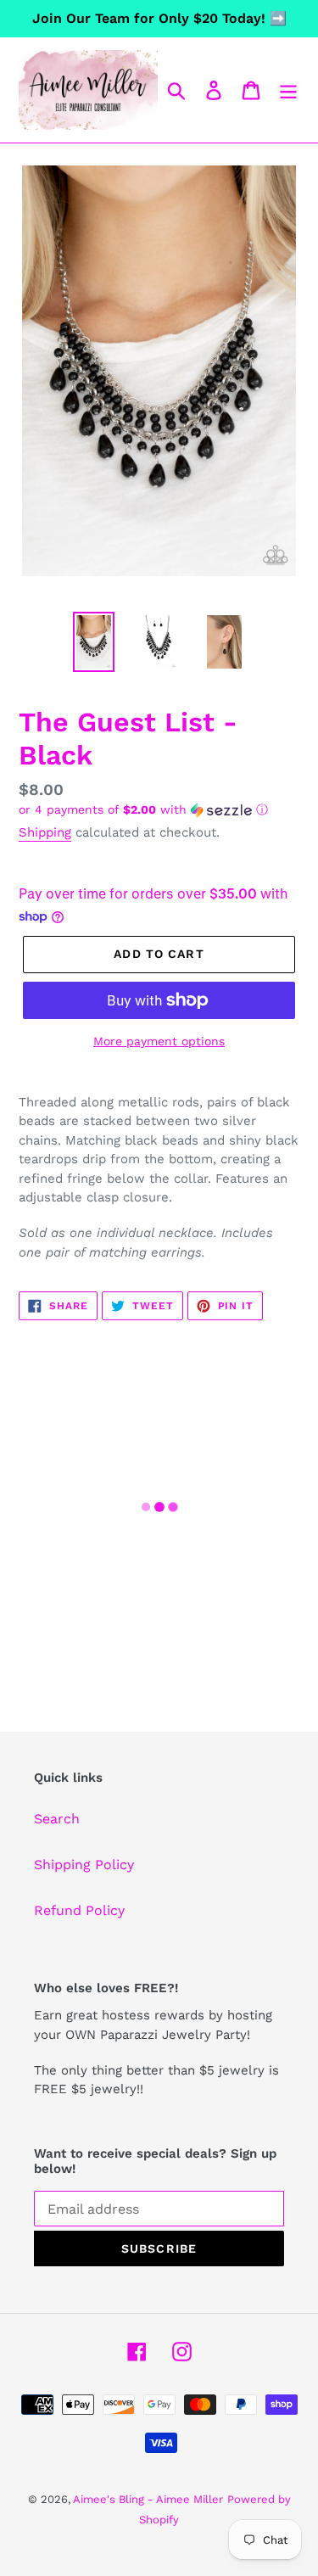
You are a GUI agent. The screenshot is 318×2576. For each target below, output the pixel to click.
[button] (159, 810)
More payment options (159, 1041)
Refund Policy (79, 1910)
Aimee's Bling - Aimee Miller (148, 2499)
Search (57, 1819)
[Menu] (288, 90)
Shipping (45, 832)
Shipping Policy (84, 1865)
